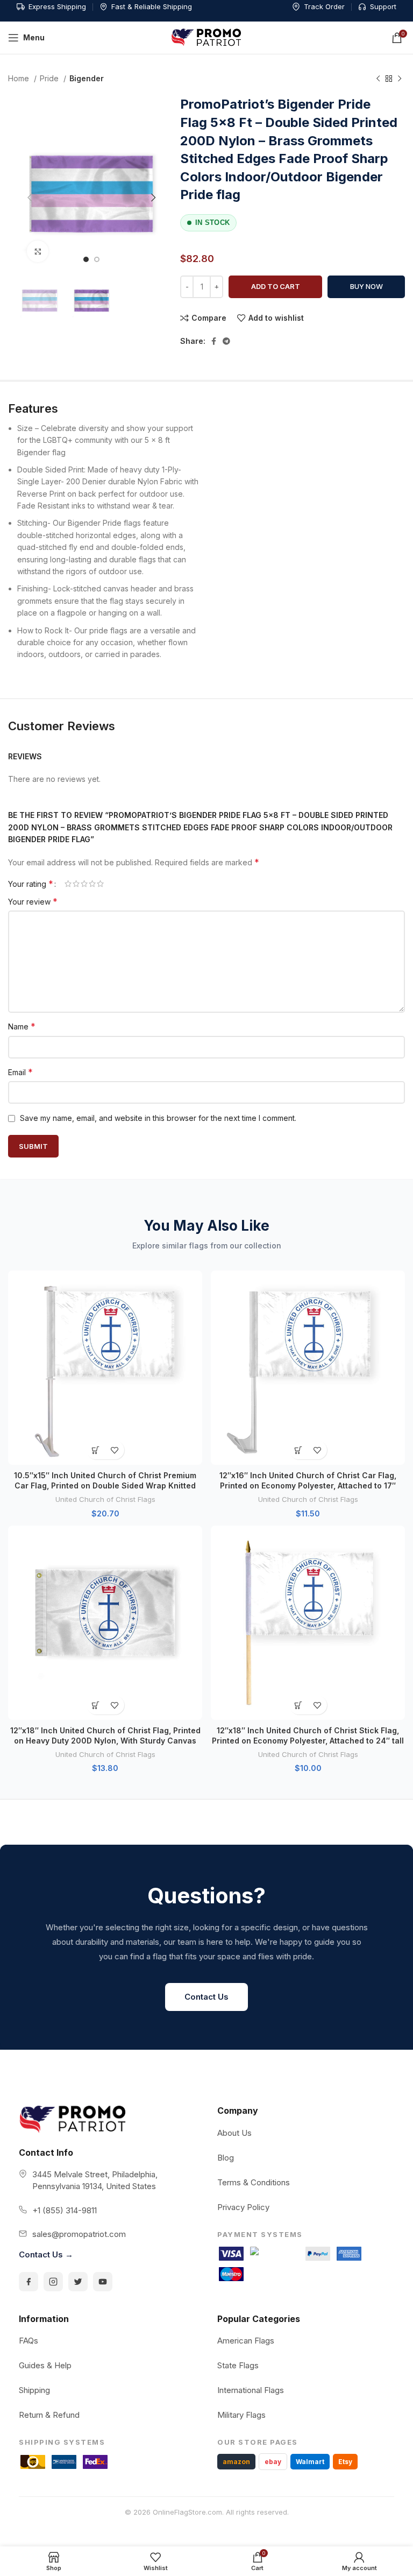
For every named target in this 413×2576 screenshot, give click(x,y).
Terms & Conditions (254, 2182)
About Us (234, 2133)
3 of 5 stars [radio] (84, 884)
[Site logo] (206, 37)
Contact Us (206, 1997)
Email (20, 1072)
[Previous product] (378, 79)
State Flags (238, 2365)
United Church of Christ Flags (105, 1499)
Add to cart (276, 286)
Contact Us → (46, 2254)
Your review (33, 901)
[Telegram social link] (226, 341)
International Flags (251, 2390)
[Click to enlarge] (38, 251)
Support (383, 6)
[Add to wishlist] (115, 1450)
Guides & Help (45, 2365)
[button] (96, 1450)
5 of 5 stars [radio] (100, 884)
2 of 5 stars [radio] (76, 884)
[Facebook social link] (214, 341)
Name (22, 1026)
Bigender (87, 78)
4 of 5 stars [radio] (92, 884)
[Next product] (400, 79)
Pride (50, 78)
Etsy (345, 2462)
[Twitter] (78, 2282)
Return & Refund (49, 2415)
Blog (226, 2158)
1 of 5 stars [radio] (68, 884)
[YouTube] (103, 2282)
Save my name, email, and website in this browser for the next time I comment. (158, 1118)
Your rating (31, 884)
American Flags (246, 2341)
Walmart (310, 2462)
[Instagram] (53, 2282)
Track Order (324, 6)
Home (20, 78)
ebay (273, 2462)
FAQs (29, 2341)
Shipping (34, 2390)
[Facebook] (29, 2282)
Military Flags (241, 2415)
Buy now (366, 286)
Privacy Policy (243, 2207)
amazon (236, 2462)
